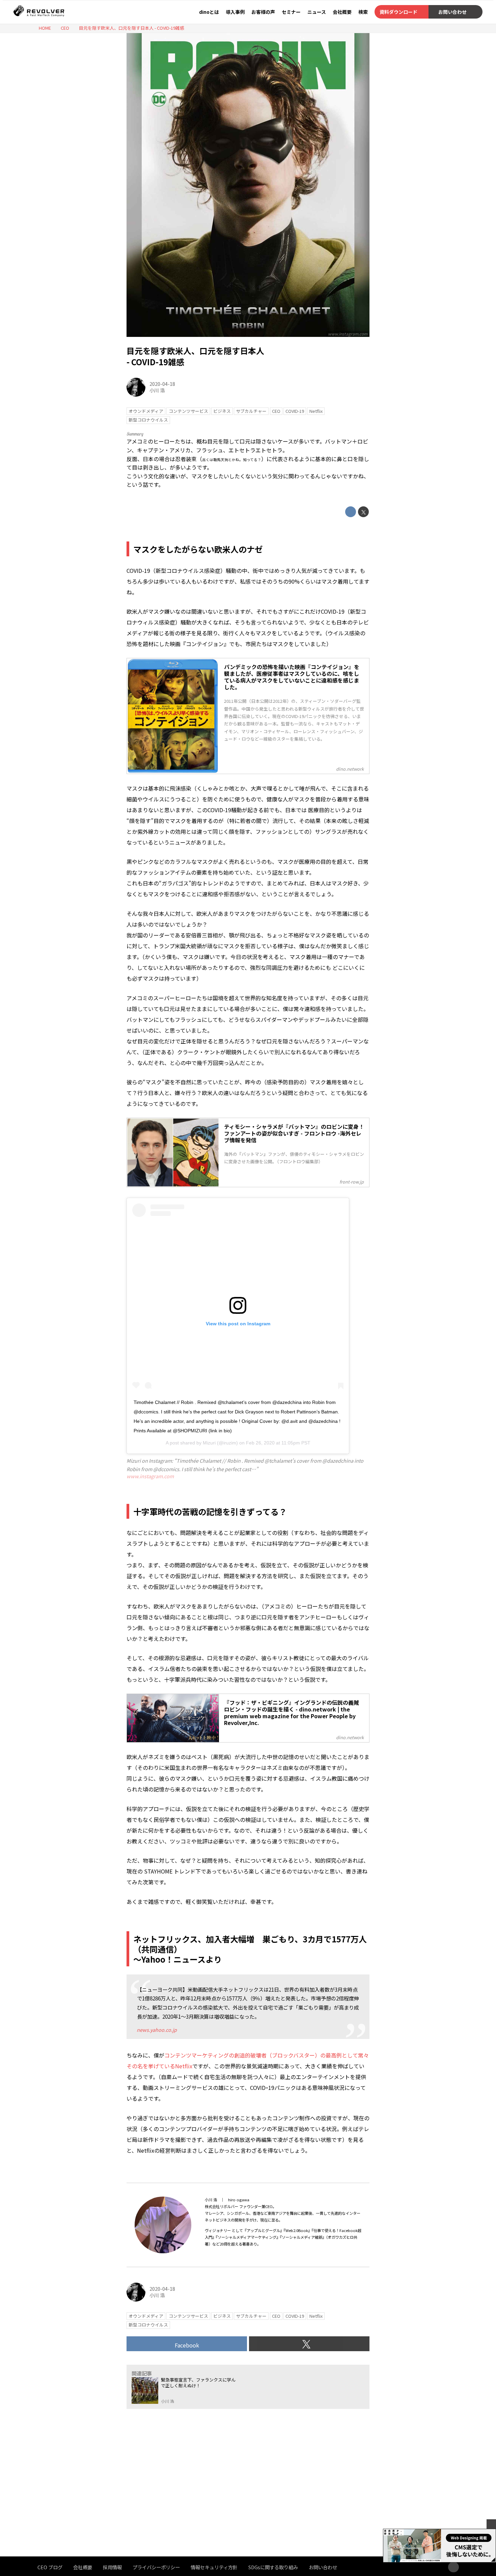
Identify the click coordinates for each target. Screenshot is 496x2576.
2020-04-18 (162, 384)
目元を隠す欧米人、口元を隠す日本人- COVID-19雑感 (195, 356)
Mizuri (209, 1443)
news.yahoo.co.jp (157, 2030)
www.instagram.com (348, 334)
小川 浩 (157, 390)
